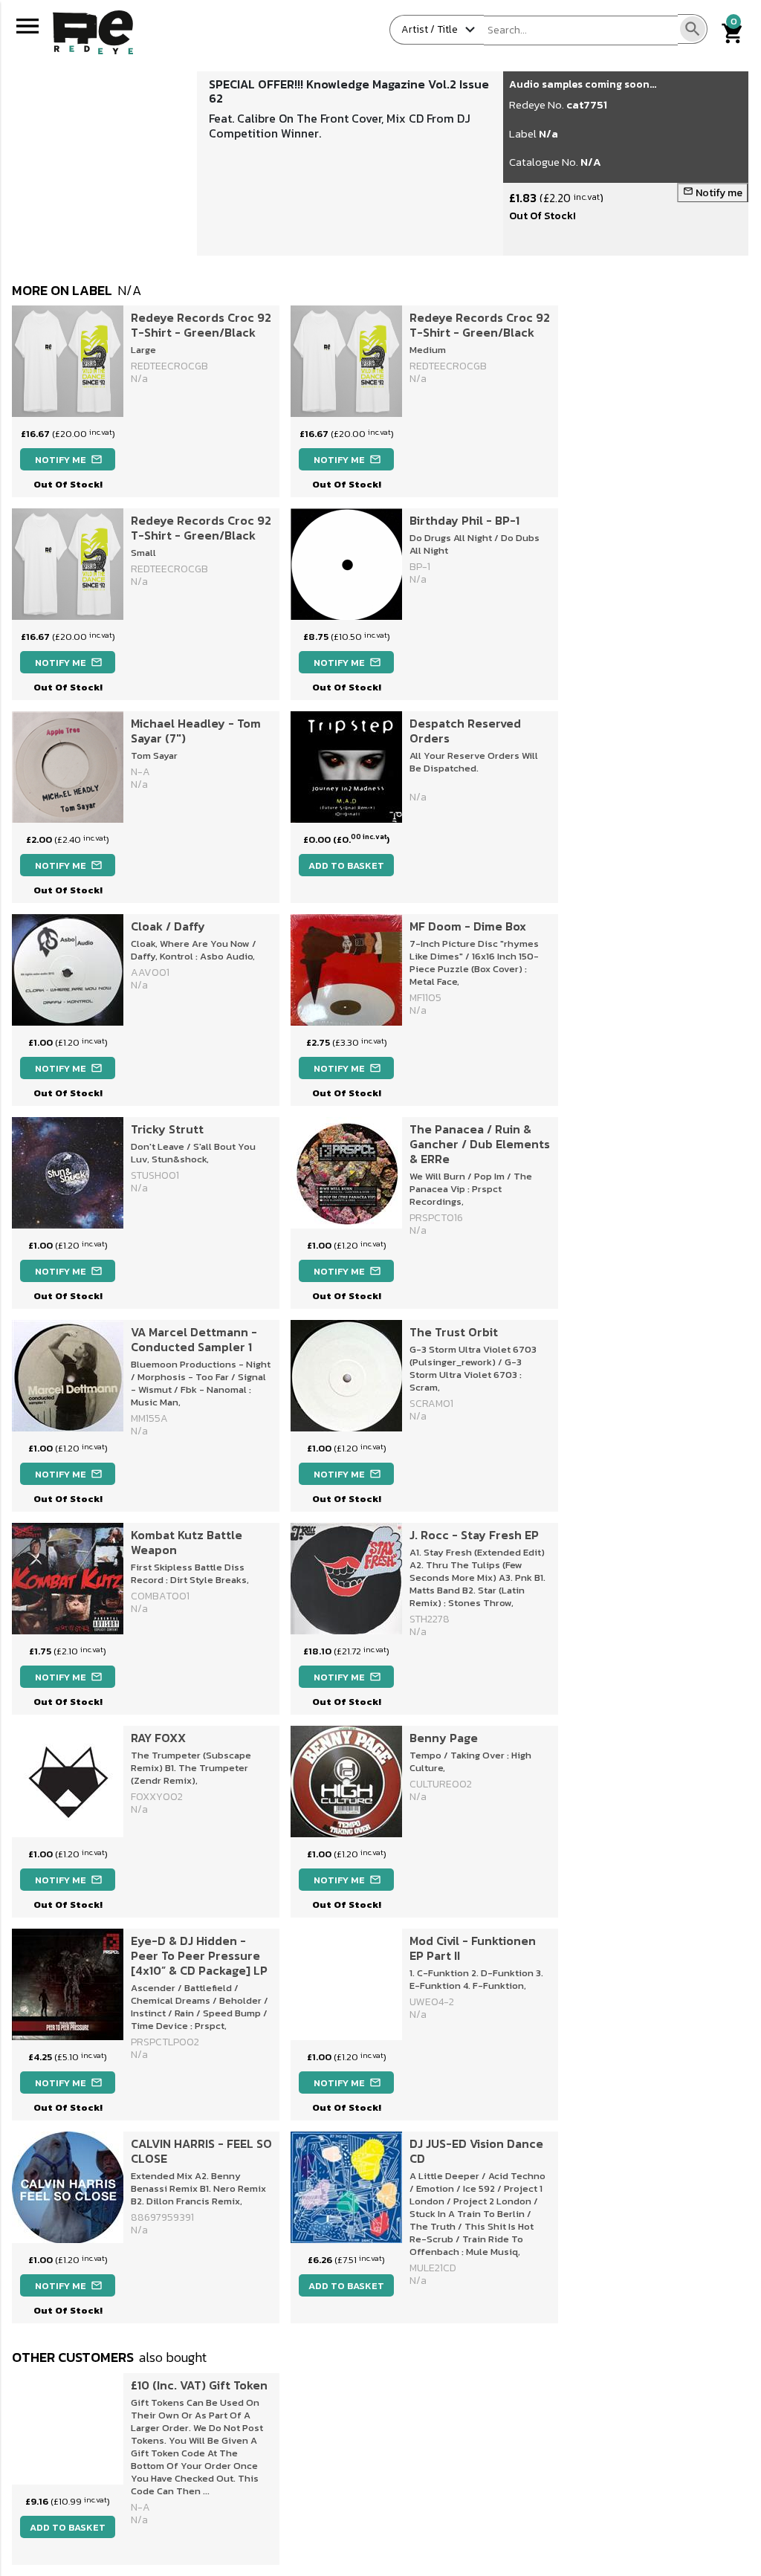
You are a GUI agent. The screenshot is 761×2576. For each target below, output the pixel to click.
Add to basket (346, 865)
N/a (548, 133)
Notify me (713, 193)
